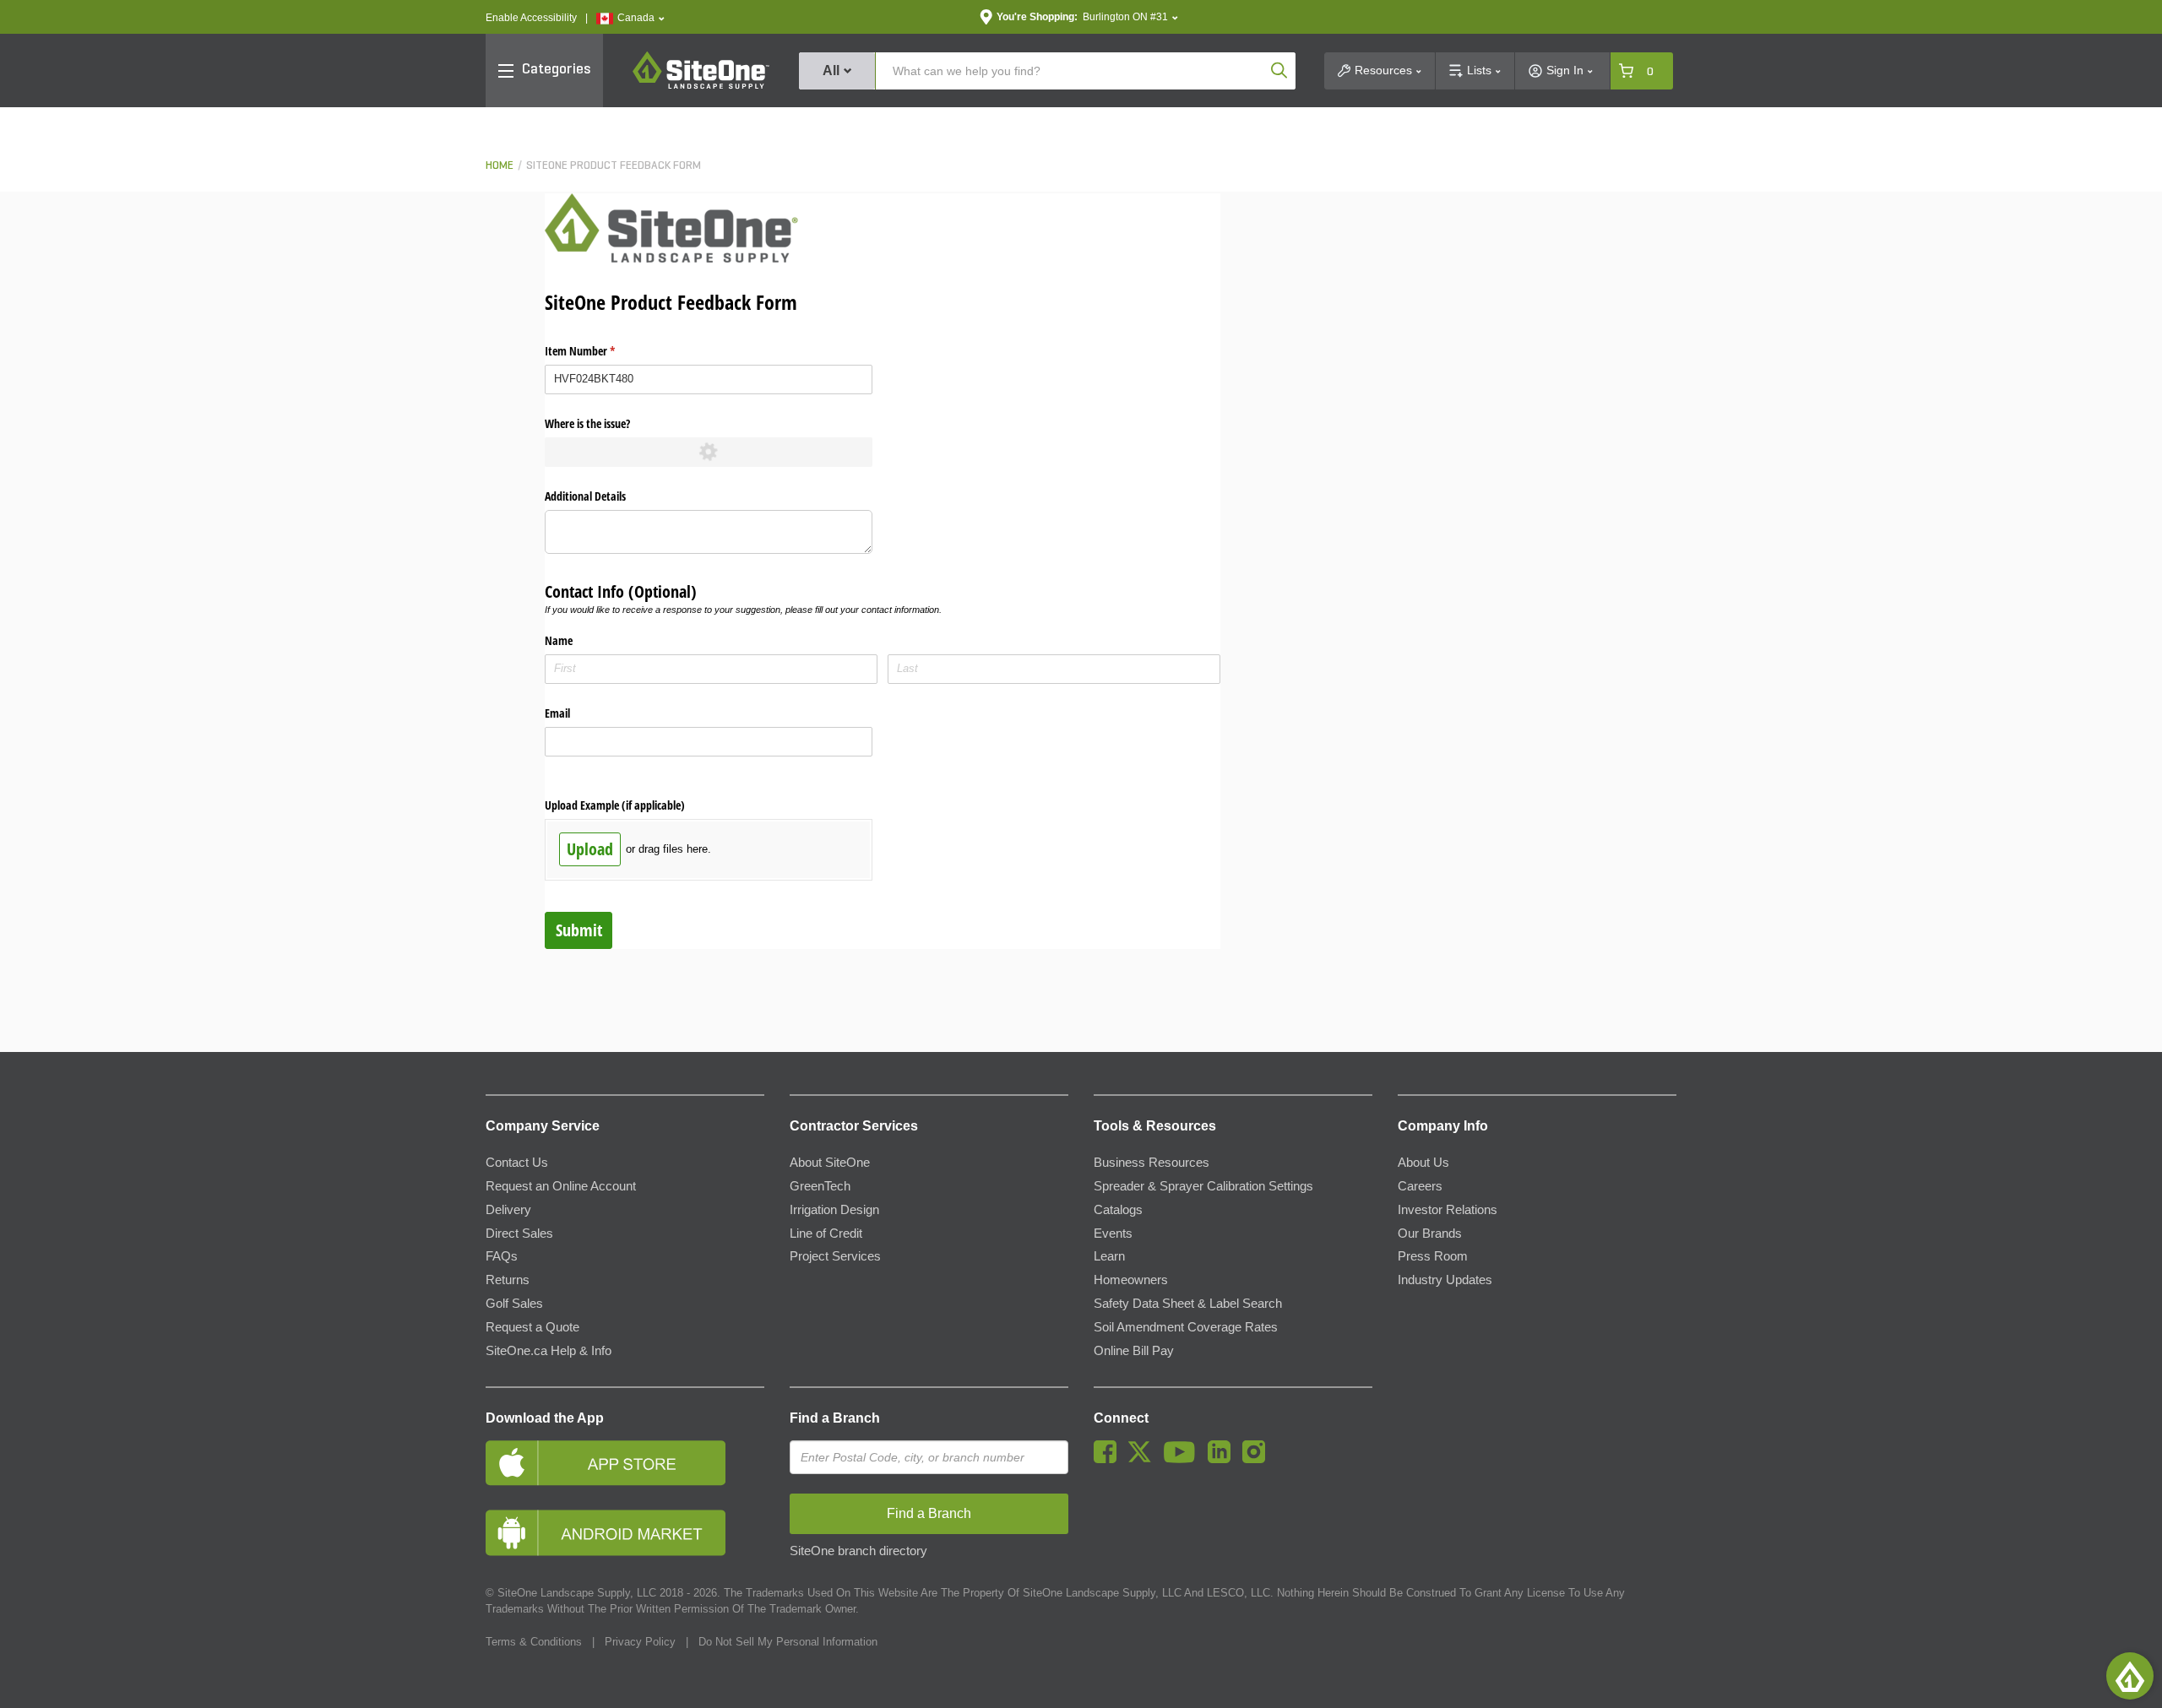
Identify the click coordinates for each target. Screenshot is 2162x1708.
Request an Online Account (561, 1186)
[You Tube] (1184, 1459)
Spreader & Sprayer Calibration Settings (1203, 1186)
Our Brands (1430, 1234)
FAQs (502, 1256)
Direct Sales (519, 1234)
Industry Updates (1445, 1280)
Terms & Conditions (534, 1642)
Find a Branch (835, 1418)
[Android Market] (625, 1533)
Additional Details (585, 496)
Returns (508, 1280)
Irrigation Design (834, 1210)
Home (500, 166)
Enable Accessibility (531, 18)
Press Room (1433, 1256)
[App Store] (625, 1463)
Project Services (835, 1256)
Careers (1420, 1186)
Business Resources (1152, 1163)
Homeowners (1131, 1280)
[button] (630, 18)
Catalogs (1118, 1210)
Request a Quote (532, 1327)
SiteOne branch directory (858, 1551)
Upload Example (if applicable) (615, 805)
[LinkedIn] (1223, 1459)
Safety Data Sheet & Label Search (1188, 1304)
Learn (1109, 1256)
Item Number (600, 351)
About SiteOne (830, 1163)
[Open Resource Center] (2130, 1676)
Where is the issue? (587, 423)
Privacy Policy (640, 1642)
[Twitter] (1144, 1459)
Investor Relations (1448, 1210)
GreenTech (820, 1186)
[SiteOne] (701, 86)
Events (1113, 1234)
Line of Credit (826, 1234)
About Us (1423, 1163)
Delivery (508, 1210)
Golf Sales (514, 1304)
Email (557, 713)
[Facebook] (1109, 1459)
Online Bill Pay (1134, 1351)
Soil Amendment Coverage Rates (1186, 1327)
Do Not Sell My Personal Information (788, 1642)
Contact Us (517, 1163)
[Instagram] (1258, 1459)
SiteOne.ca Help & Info (549, 1351)
